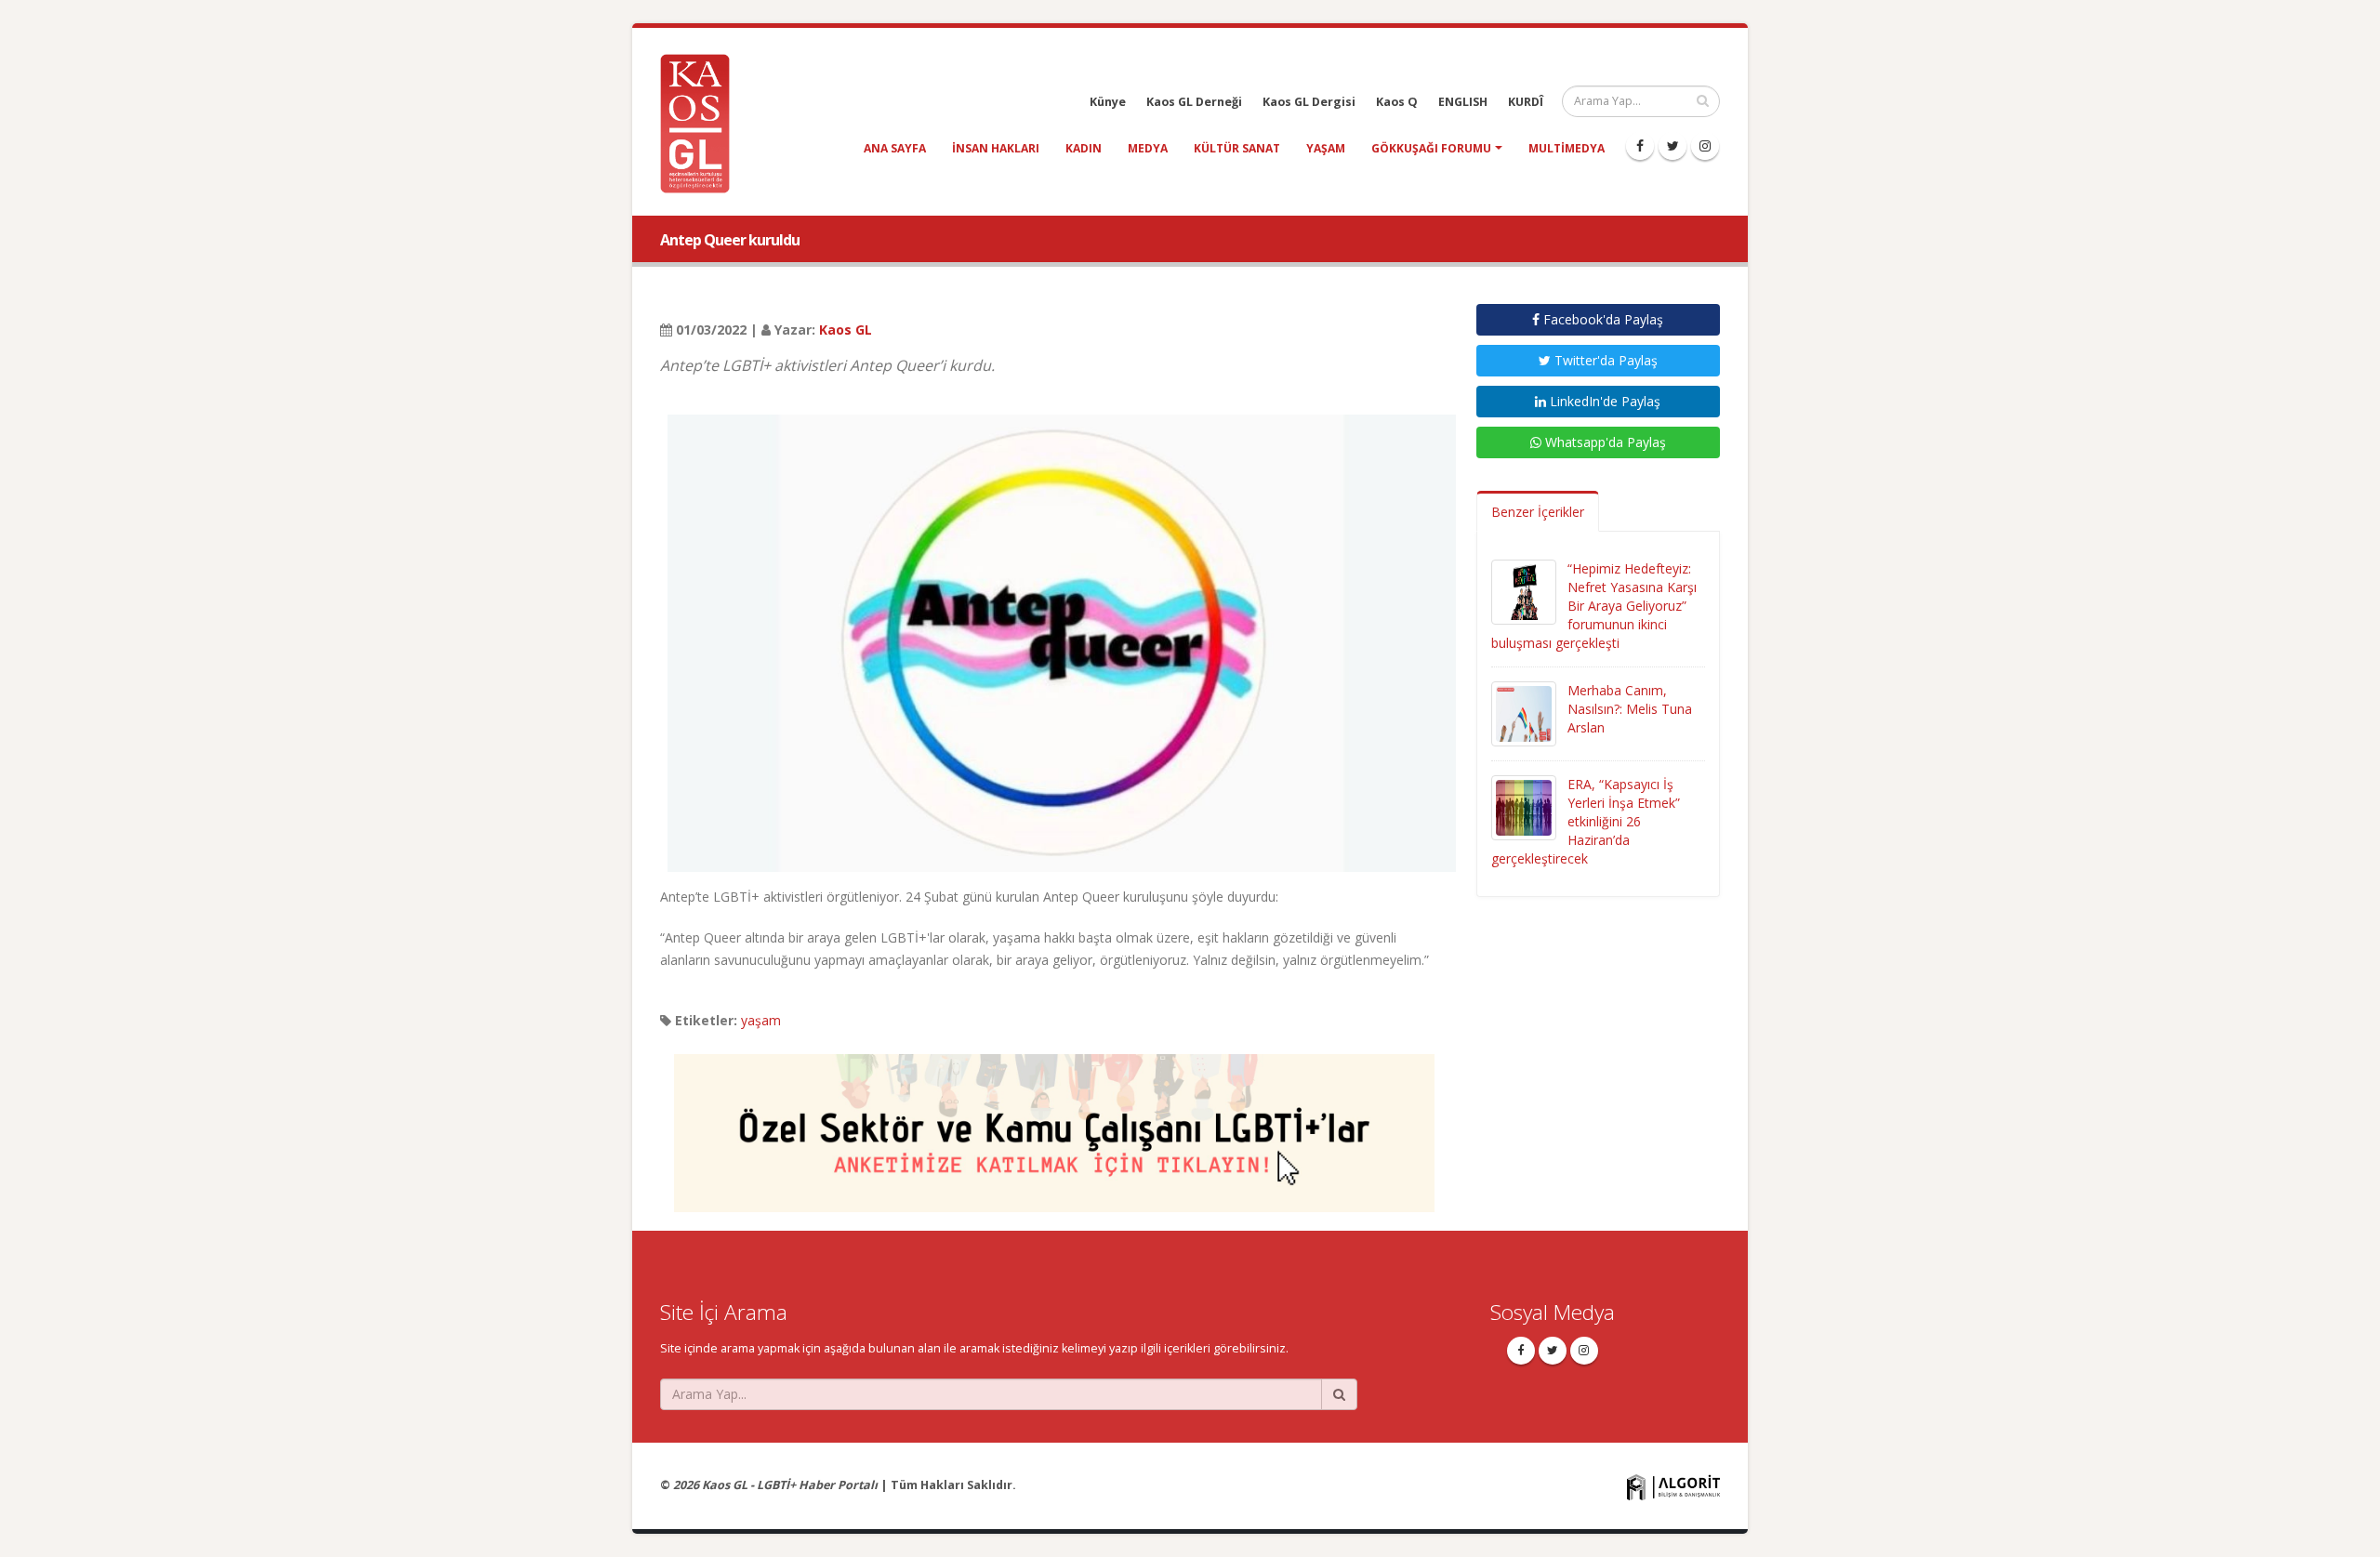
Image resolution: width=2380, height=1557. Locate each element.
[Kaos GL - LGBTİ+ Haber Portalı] (702, 122)
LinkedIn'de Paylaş (1603, 401)
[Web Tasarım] (1673, 1486)
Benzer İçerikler (1538, 512)
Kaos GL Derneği (1194, 102)
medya (1148, 148)
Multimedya (1567, 148)
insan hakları (996, 148)
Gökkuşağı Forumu (1431, 148)
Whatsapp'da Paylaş (1604, 442)
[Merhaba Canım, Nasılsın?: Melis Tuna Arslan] (1524, 713)
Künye (1108, 102)
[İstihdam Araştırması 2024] (1054, 1124)
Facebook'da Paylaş (1601, 319)
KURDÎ (1526, 102)
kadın (1084, 148)
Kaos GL (846, 330)
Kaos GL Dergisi (1309, 102)
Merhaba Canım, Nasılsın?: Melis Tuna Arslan (1630, 709)
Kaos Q (1397, 102)
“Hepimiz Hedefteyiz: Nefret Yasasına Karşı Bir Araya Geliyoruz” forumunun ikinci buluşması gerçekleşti (1594, 606)
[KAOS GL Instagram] (1705, 146)
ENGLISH (1463, 102)
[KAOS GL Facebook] (1640, 146)
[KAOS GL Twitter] (1673, 146)
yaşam (1326, 148)
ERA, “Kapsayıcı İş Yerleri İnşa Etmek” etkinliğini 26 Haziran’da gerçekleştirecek (1586, 821)
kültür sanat (1237, 148)
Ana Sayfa (895, 148)
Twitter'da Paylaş (1604, 360)
